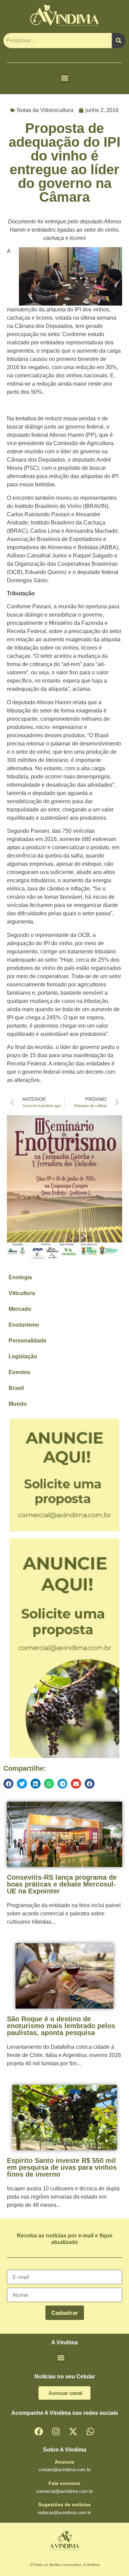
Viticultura (22, 1293)
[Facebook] (39, 2432)
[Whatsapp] (90, 2432)
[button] (64, 78)
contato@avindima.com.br (65, 2470)
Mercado (20, 1309)
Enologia (20, 1277)
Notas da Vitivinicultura (45, 110)
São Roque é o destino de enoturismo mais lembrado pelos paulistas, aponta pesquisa (61, 2026)
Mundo (18, 1404)
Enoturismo (24, 1325)
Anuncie (64, 2462)
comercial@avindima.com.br (64, 2491)
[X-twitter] (73, 2432)
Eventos (19, 1372)
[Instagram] (56, 2432)
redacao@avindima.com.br (64, 2513)
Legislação (23, 1356)
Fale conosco (64, 2483)
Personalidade (28, 1341)
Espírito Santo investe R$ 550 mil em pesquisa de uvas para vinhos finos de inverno (62, 2167)
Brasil (16, 1388)
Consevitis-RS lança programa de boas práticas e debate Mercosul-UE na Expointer (62, 1884)
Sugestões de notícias (64, 2505)
